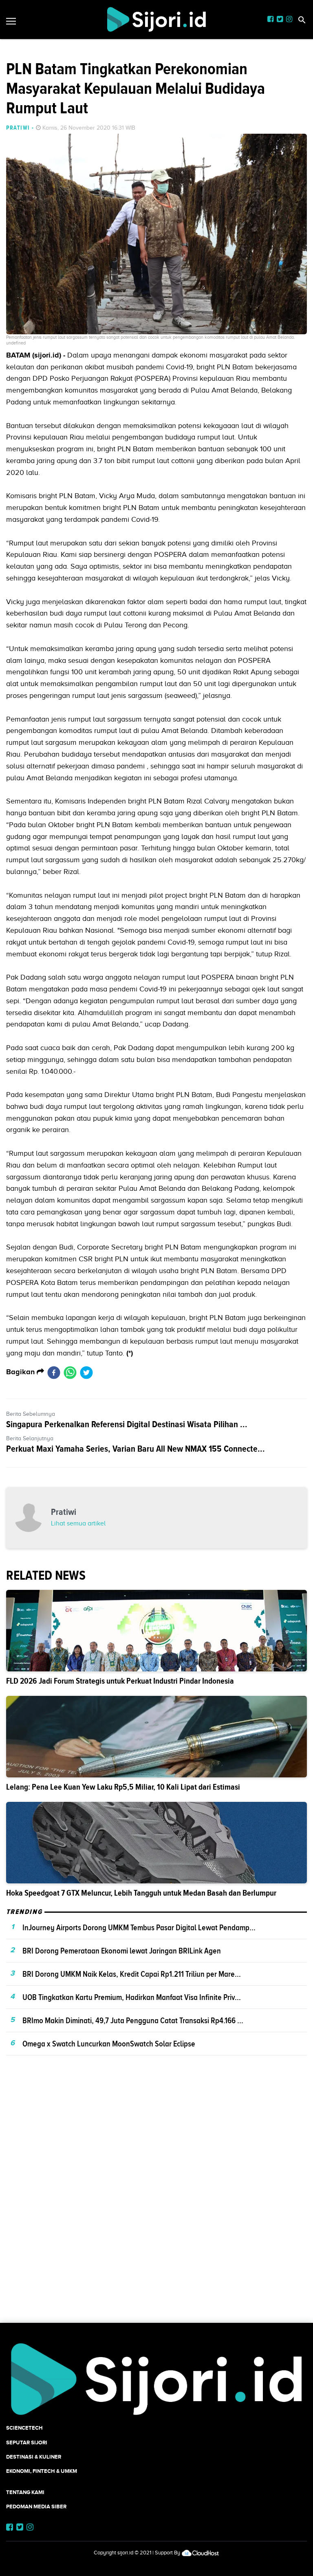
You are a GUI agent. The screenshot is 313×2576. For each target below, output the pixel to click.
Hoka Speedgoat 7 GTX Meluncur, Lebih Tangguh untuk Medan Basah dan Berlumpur (141, 1893)
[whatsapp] (70, 1372)
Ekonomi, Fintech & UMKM (42, 2471)
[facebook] (54, 1372)
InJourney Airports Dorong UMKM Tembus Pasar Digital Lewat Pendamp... (139, 1927)
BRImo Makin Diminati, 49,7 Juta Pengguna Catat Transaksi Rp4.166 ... (133, 2020)
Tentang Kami (25, 2492)
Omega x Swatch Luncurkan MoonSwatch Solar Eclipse (109, 2044)
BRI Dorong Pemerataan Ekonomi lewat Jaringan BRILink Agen (122, 1951)
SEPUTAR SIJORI (27, 2442)
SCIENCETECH (24, 2428)
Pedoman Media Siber (36, 2506)
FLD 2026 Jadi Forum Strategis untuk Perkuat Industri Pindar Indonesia (120, 1681)
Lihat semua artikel (78, 1523)
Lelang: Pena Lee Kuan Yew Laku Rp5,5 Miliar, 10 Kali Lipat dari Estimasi (123, 1787)
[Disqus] (156, 2203)
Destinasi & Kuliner (34, 2457)
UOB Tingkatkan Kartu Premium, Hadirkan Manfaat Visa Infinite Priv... (132, 1997)
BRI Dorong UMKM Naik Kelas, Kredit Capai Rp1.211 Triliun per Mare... (132, 1974)
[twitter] (86, 1372)
